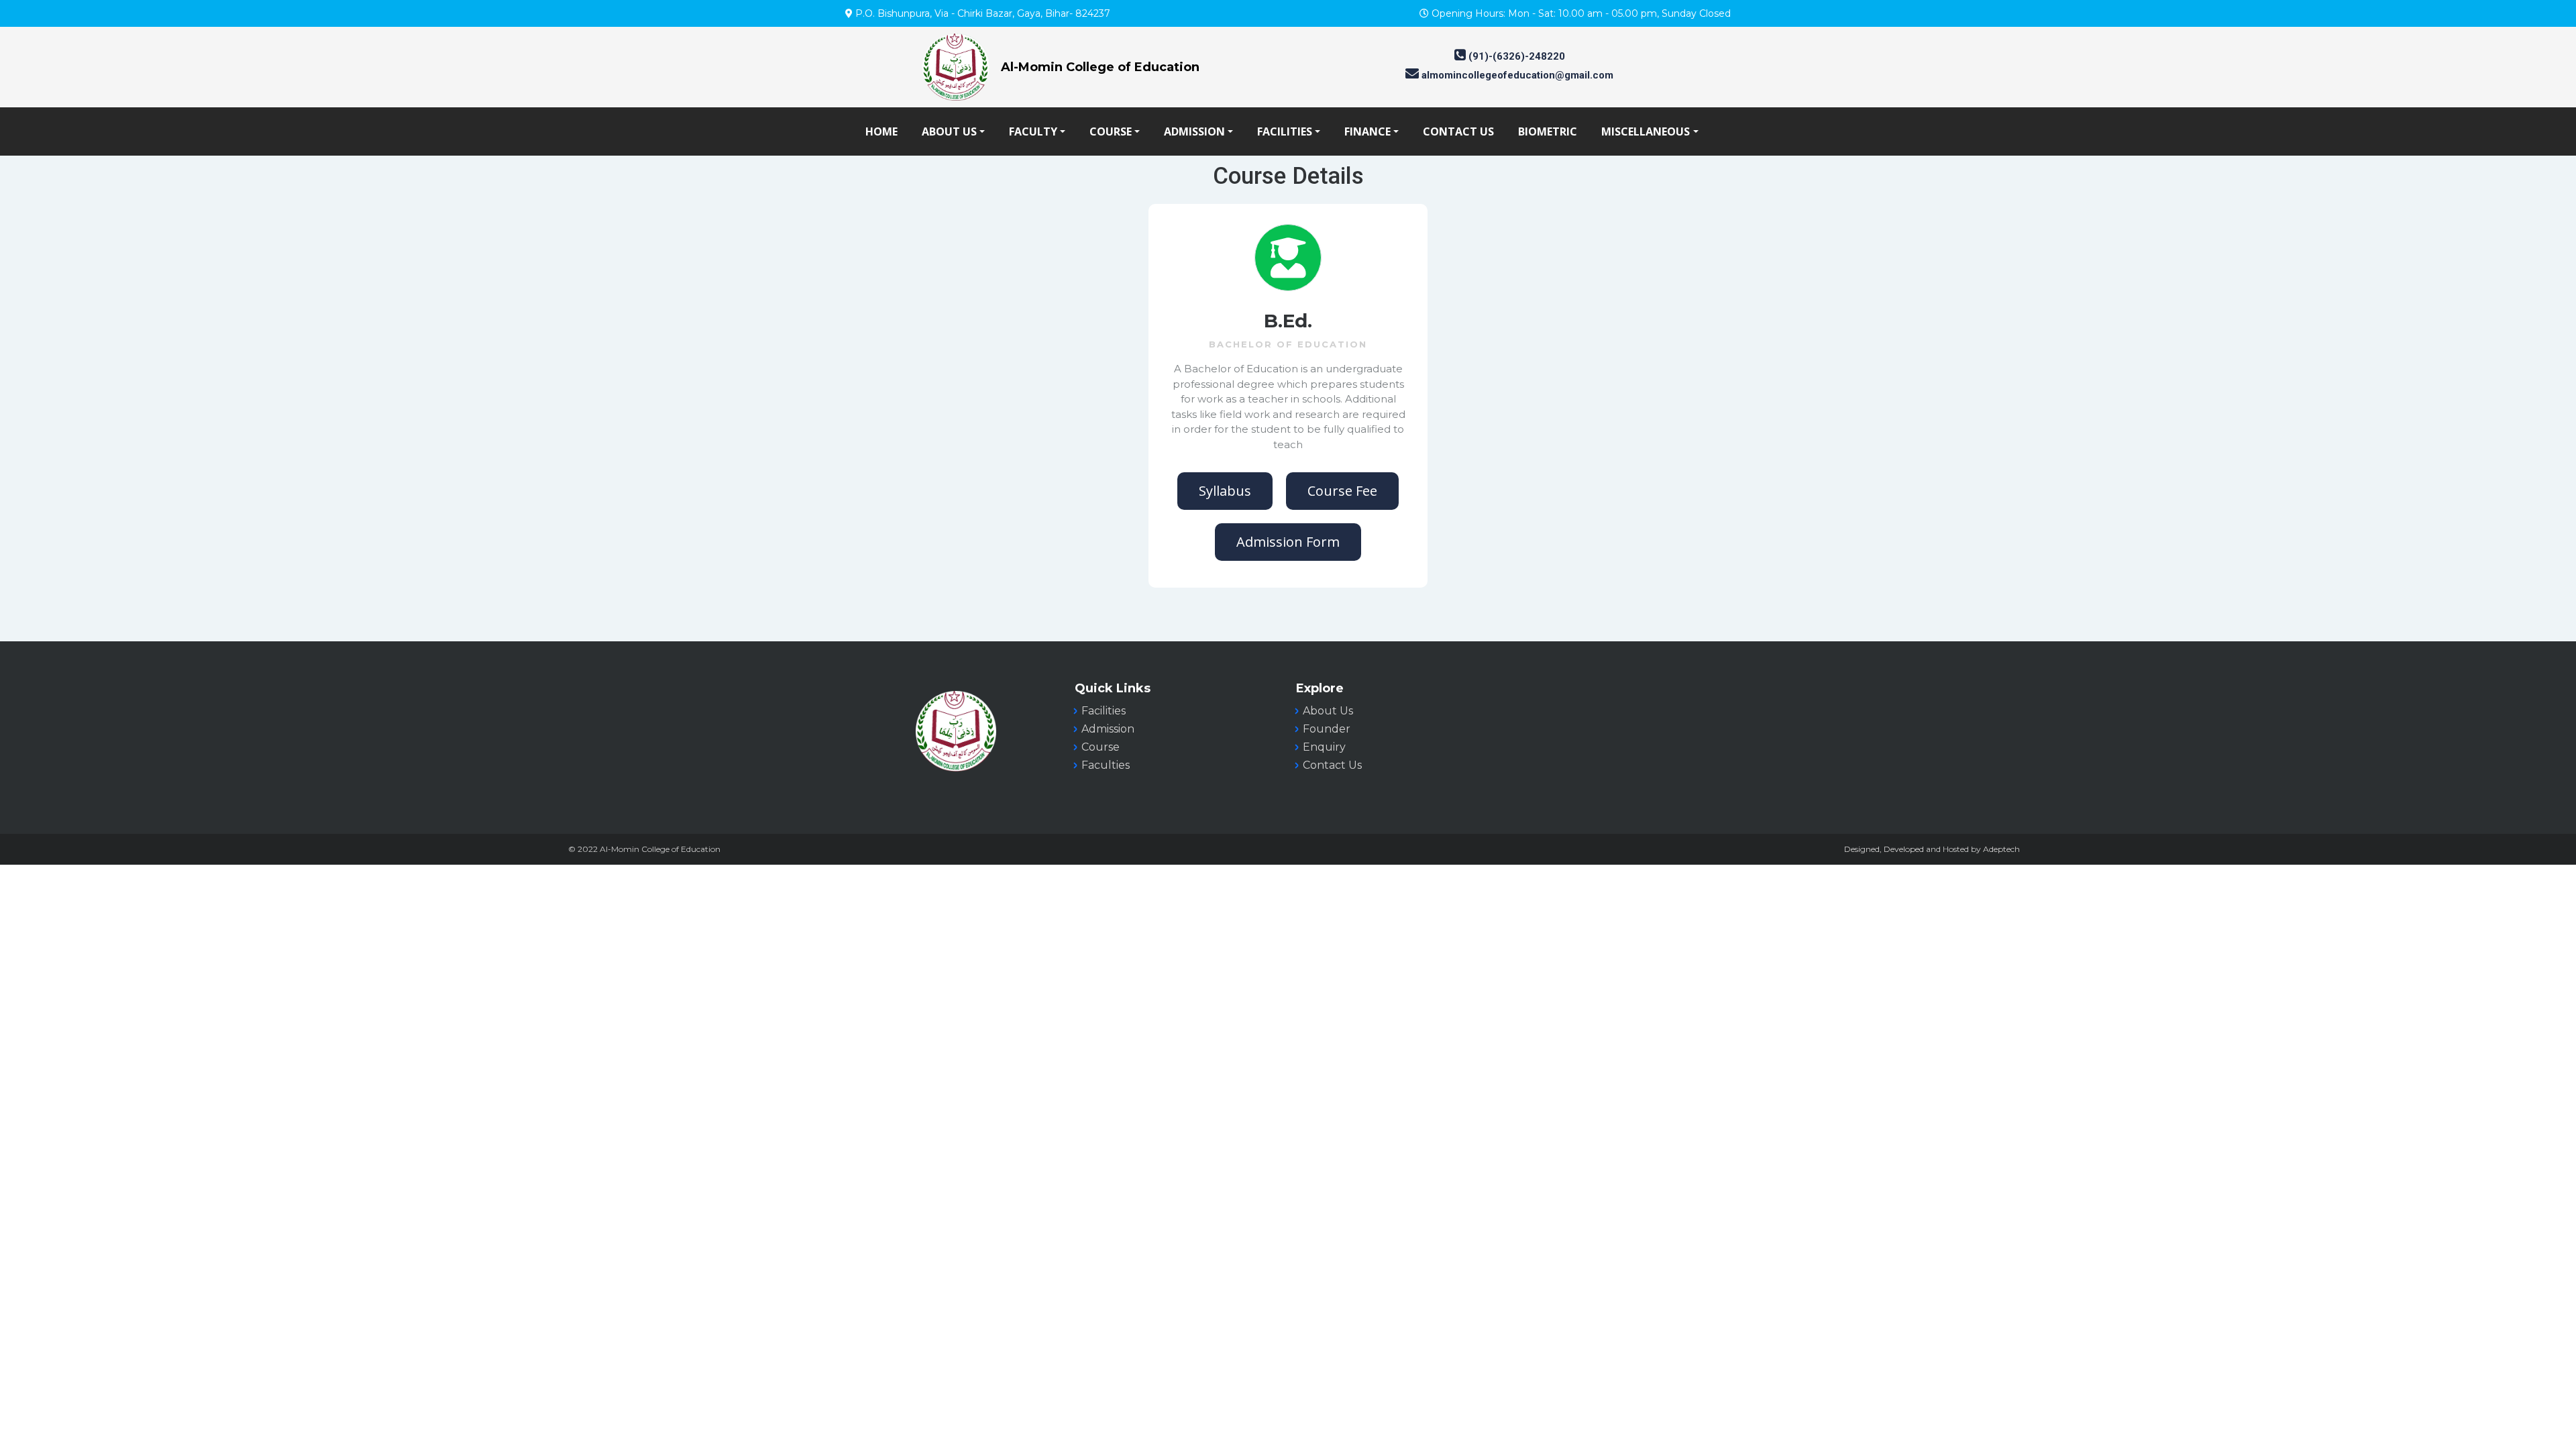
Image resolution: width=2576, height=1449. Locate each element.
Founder (1327, 729)
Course (1101, 747)
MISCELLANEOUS (1646, 131)
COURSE (1111, 131)
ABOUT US (949, 131)
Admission (1108, 729)
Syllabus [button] (1225, 491)
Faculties (1106, 765)
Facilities (1104, 711)
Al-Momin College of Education (1100, 67)
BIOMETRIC (1548, 131)
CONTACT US (1458, 131)
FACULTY (1033, 131)
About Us (1328, 711)
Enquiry (1324, 747)
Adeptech (2001, 849)
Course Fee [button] (1342, 491)
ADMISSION (1194, 131)
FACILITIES (1285, 131)
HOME (881, 131)
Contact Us (1332, 765)
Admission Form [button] (1288, 542)
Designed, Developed (1884, 849)
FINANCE (1367, 131)
